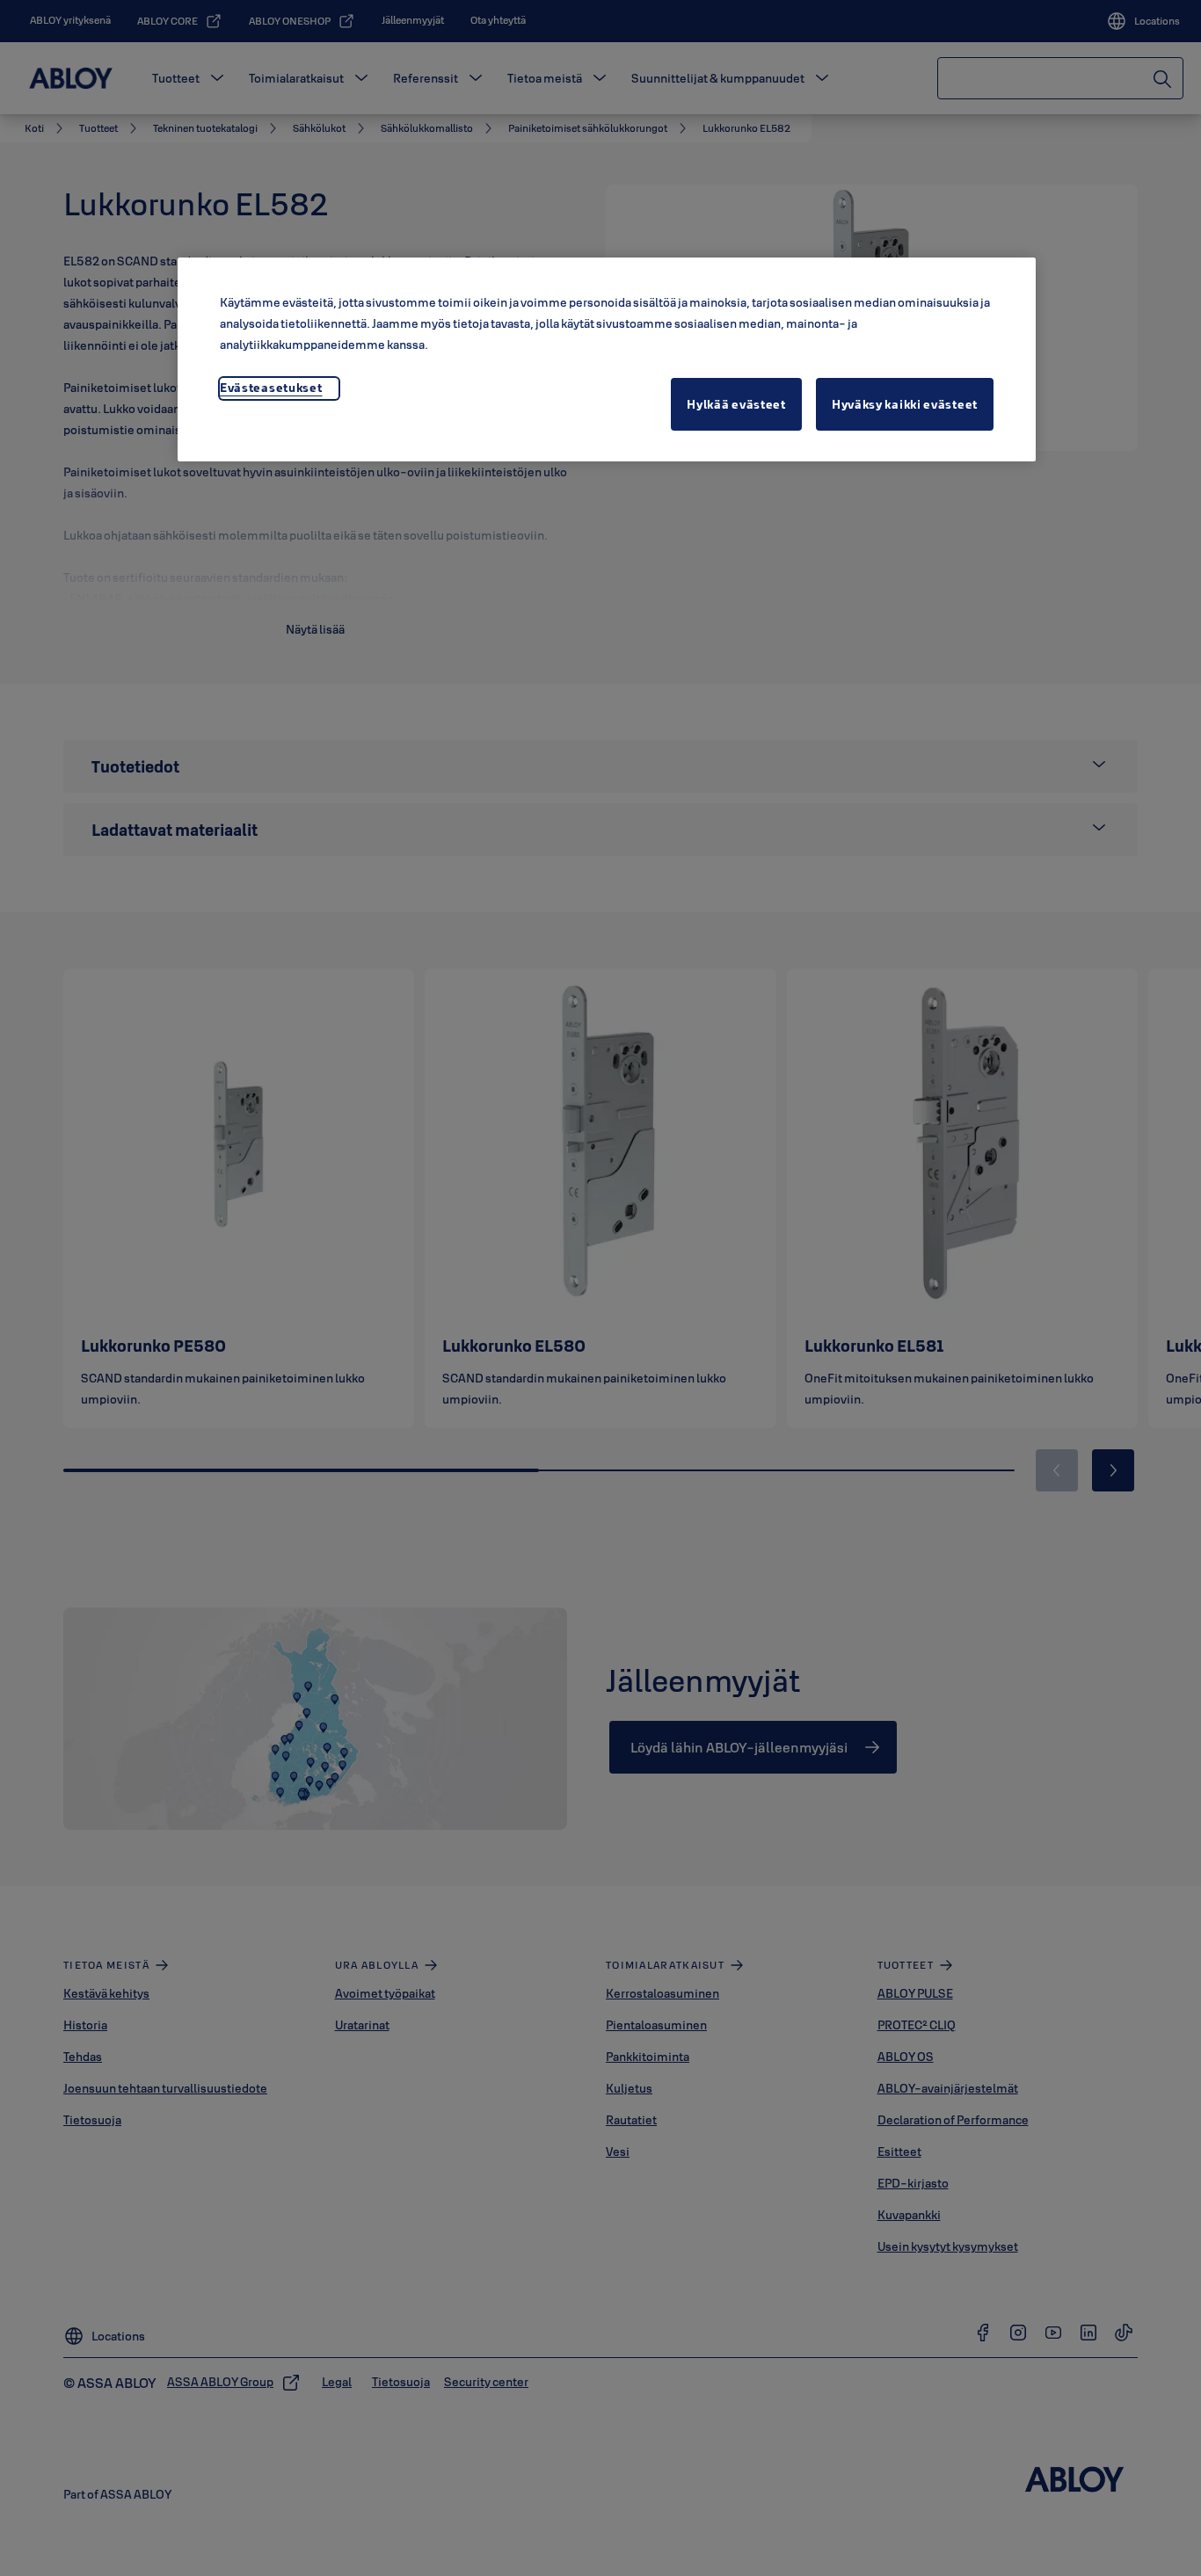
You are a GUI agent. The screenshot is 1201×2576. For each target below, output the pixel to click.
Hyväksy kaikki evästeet (905, 404)
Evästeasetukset (271, 388)
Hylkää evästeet (736, 404)
